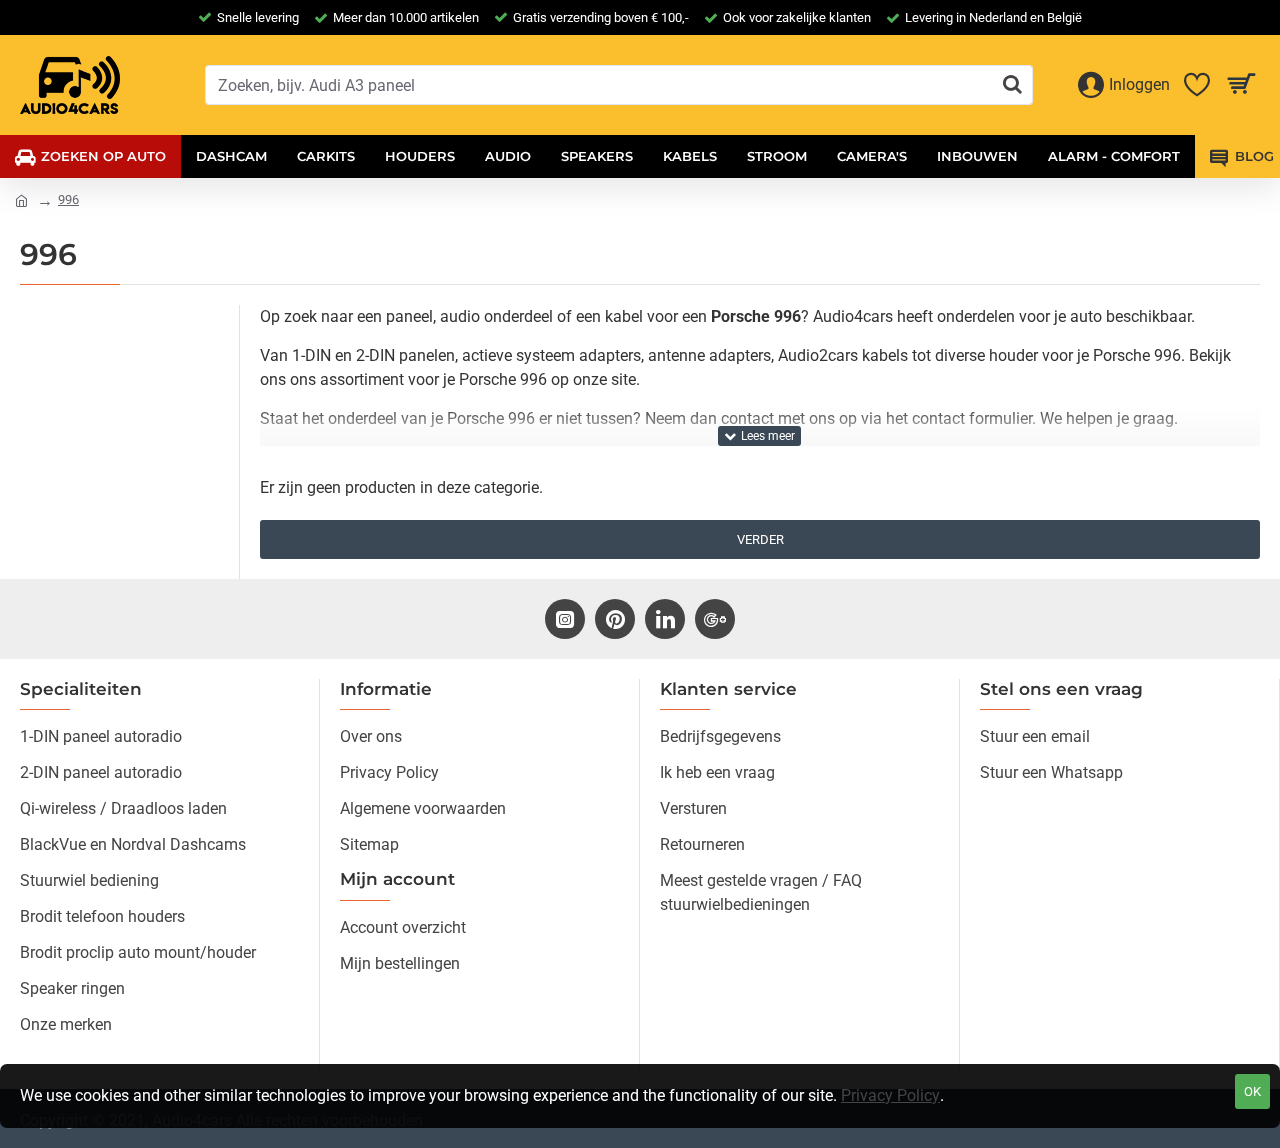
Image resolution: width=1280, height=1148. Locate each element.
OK (1252, 1091)
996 (68, 199)
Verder (760, 539)
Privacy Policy (890, 1095)
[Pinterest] (615, 619)
